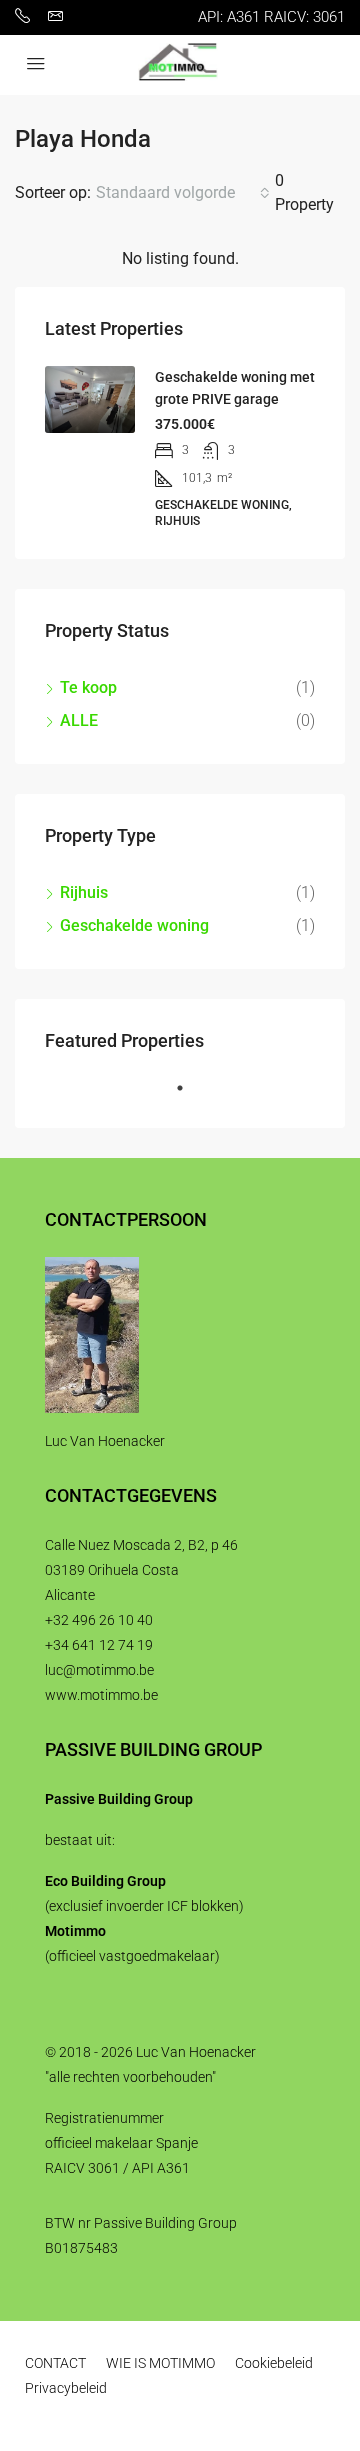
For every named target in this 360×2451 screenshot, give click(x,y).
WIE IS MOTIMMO (160, 2363)
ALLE (79, 720)
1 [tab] (190, 1096)
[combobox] (183, 193)
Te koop (88, 687)
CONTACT (55, 2363)
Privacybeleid (66, 2388)
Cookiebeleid (274, 2363)
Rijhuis (84, 892)
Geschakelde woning (134, 925)
